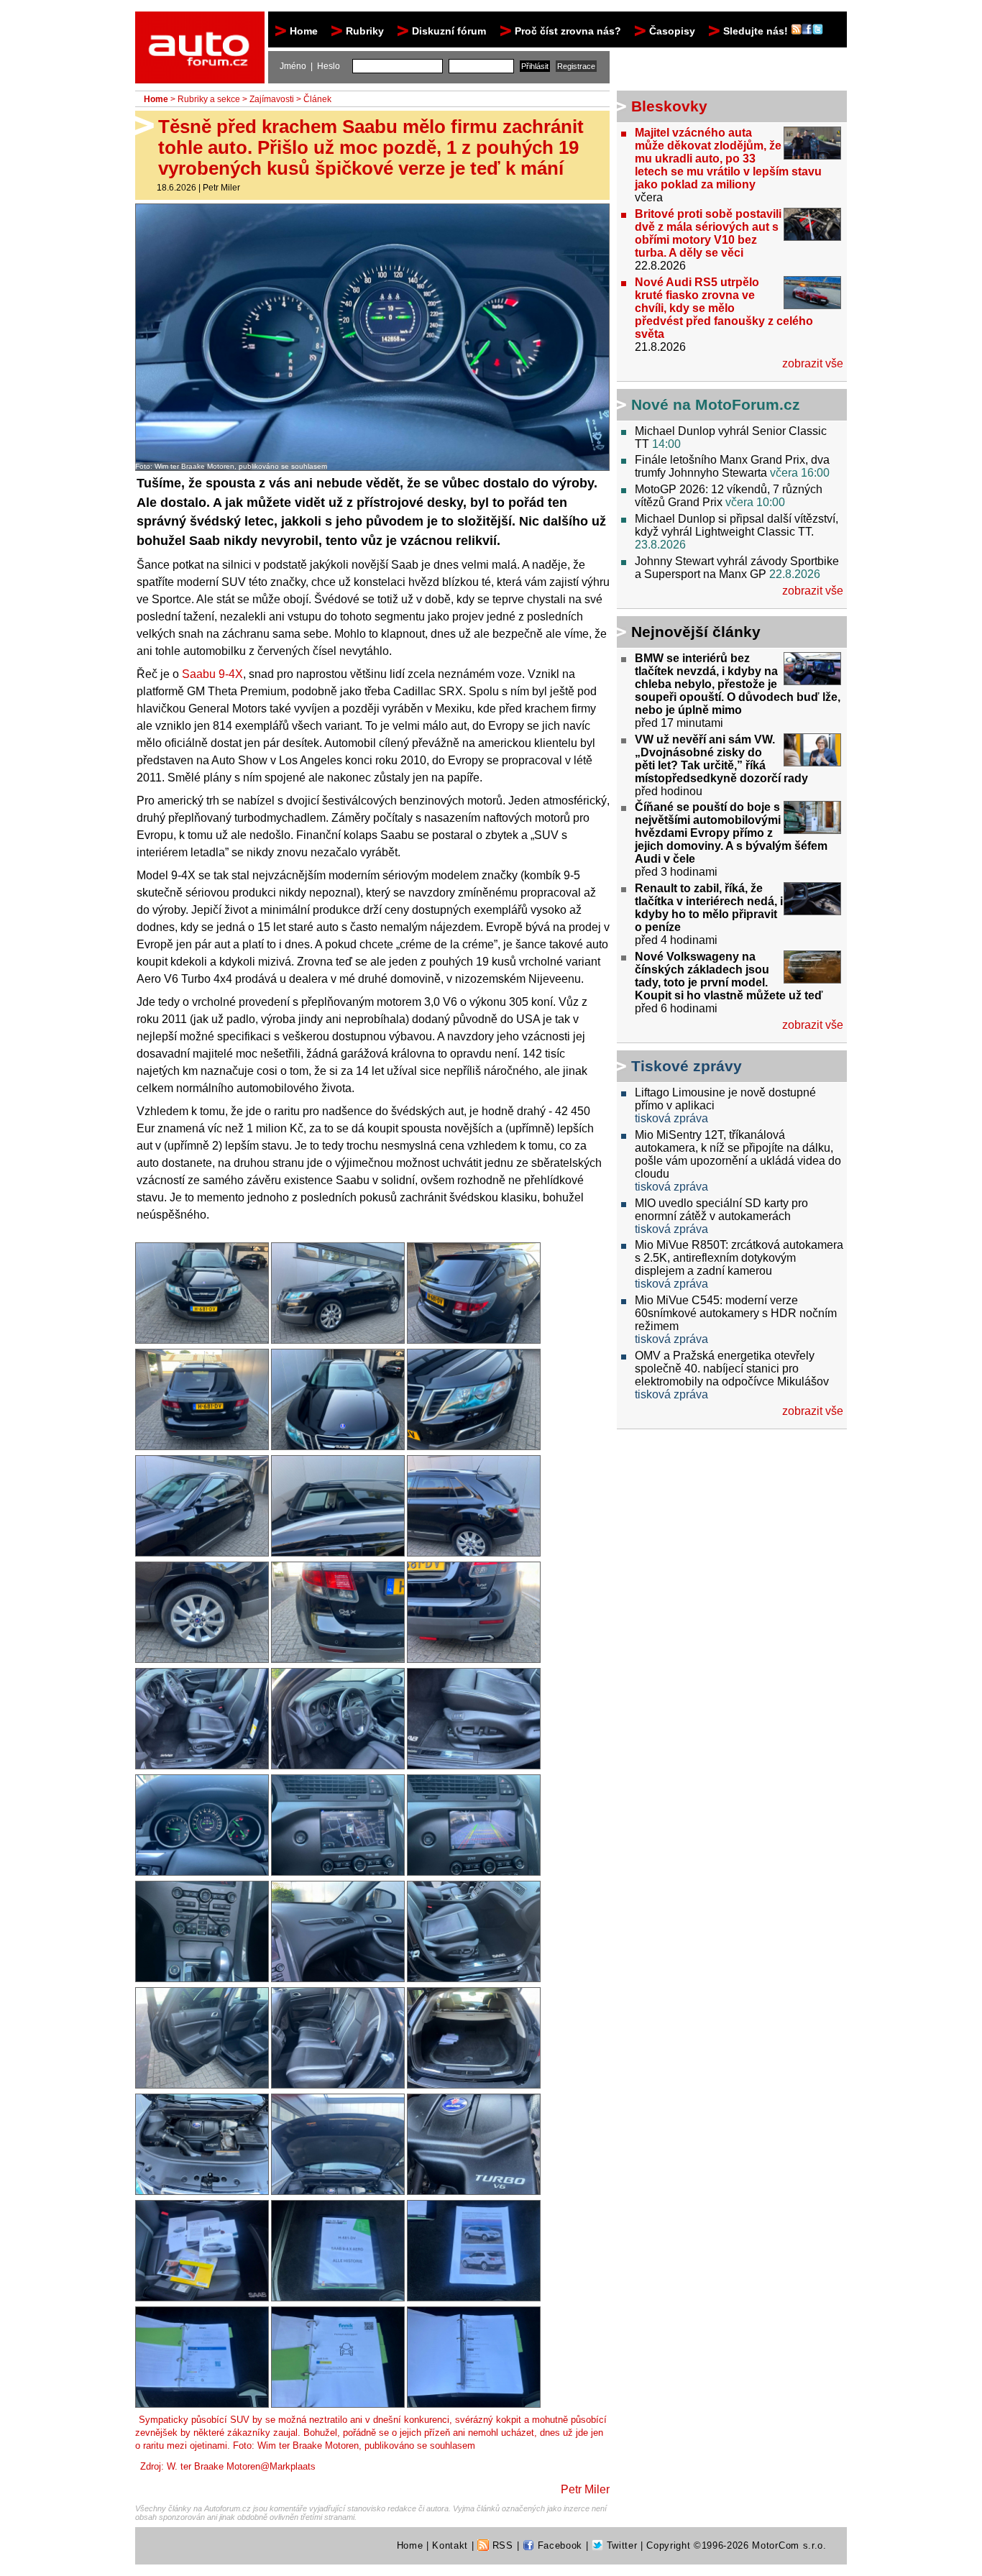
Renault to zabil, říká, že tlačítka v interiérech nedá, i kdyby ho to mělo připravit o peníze (709, 908)
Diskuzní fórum (449, 31)
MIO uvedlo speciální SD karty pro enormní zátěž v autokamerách (721, 1210)
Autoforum (201, 24)
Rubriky (365, 31)
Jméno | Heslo (310, 66)
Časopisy (672, 31)
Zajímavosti (272, 99)
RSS (501, 2545)
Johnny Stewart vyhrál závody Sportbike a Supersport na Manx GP (737, 568)
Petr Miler (221, 188)
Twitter (620, 2545)
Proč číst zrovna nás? (568, 31)
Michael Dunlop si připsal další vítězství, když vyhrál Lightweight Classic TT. (736, 525)
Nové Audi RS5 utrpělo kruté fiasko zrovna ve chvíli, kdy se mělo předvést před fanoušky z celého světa (724, 308)
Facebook (558, 2545)
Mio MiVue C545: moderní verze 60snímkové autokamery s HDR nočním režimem (736, 1313)
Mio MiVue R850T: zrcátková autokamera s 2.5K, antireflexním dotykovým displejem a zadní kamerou (739, 1258)
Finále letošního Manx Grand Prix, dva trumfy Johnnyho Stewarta (732, 466)
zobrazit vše (813, 363)
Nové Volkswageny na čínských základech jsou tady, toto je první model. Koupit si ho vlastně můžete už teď (729, 976)
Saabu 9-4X (212, 674)
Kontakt (450, 2545)
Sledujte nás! (757, 31)
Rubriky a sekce (209, 99)
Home (304, 31)
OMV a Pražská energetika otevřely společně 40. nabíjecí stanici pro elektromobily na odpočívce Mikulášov (732, 1369)
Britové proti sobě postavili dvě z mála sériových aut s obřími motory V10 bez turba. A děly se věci (708, 233)
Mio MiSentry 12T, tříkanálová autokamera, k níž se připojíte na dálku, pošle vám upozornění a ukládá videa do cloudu (738, 1154)
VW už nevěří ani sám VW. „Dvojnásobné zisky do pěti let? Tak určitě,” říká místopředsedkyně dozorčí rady (721, 759)
